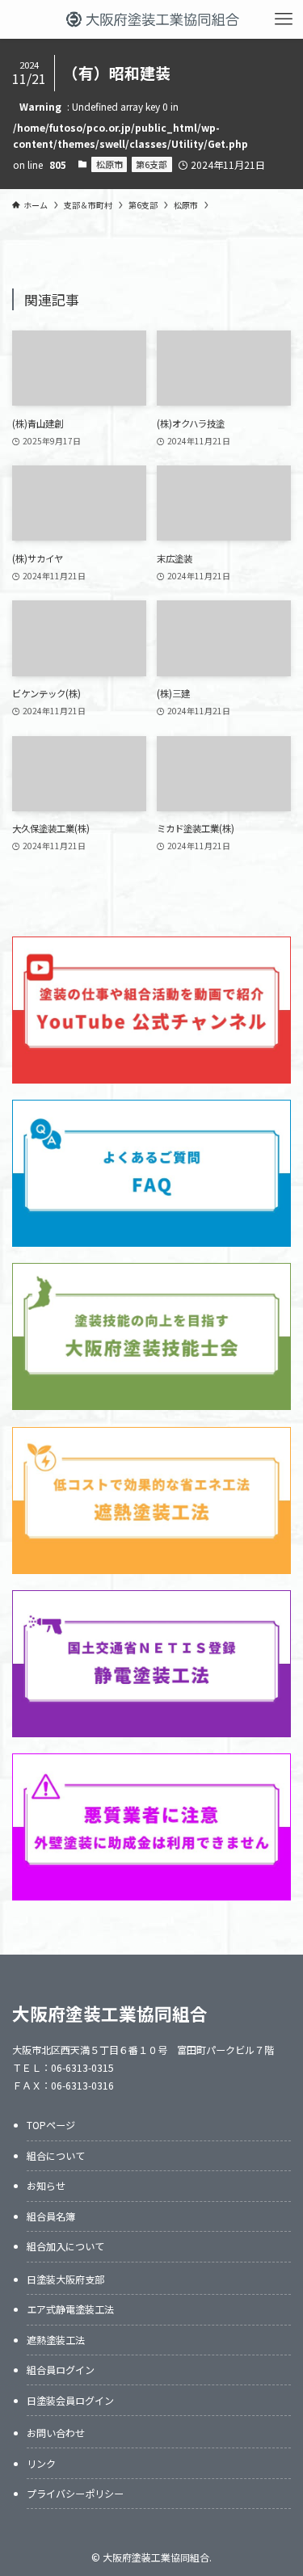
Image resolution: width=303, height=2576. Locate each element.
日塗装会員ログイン (70, 2400)
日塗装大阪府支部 (65, 2279)
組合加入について (65, 2246)
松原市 (109, 164)
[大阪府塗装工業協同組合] (151, 19)
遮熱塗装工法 (56, 2340)
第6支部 (151, 164)
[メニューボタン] (284, 19)
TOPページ (51, 2125)
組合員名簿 (51, 2216)
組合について (56, 2155)
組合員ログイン (61, 2370)
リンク (41, 2463)
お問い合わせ (56, 2433)
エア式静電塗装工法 (70, 2309)
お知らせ (46, 2185)
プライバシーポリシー (75, 2493)
